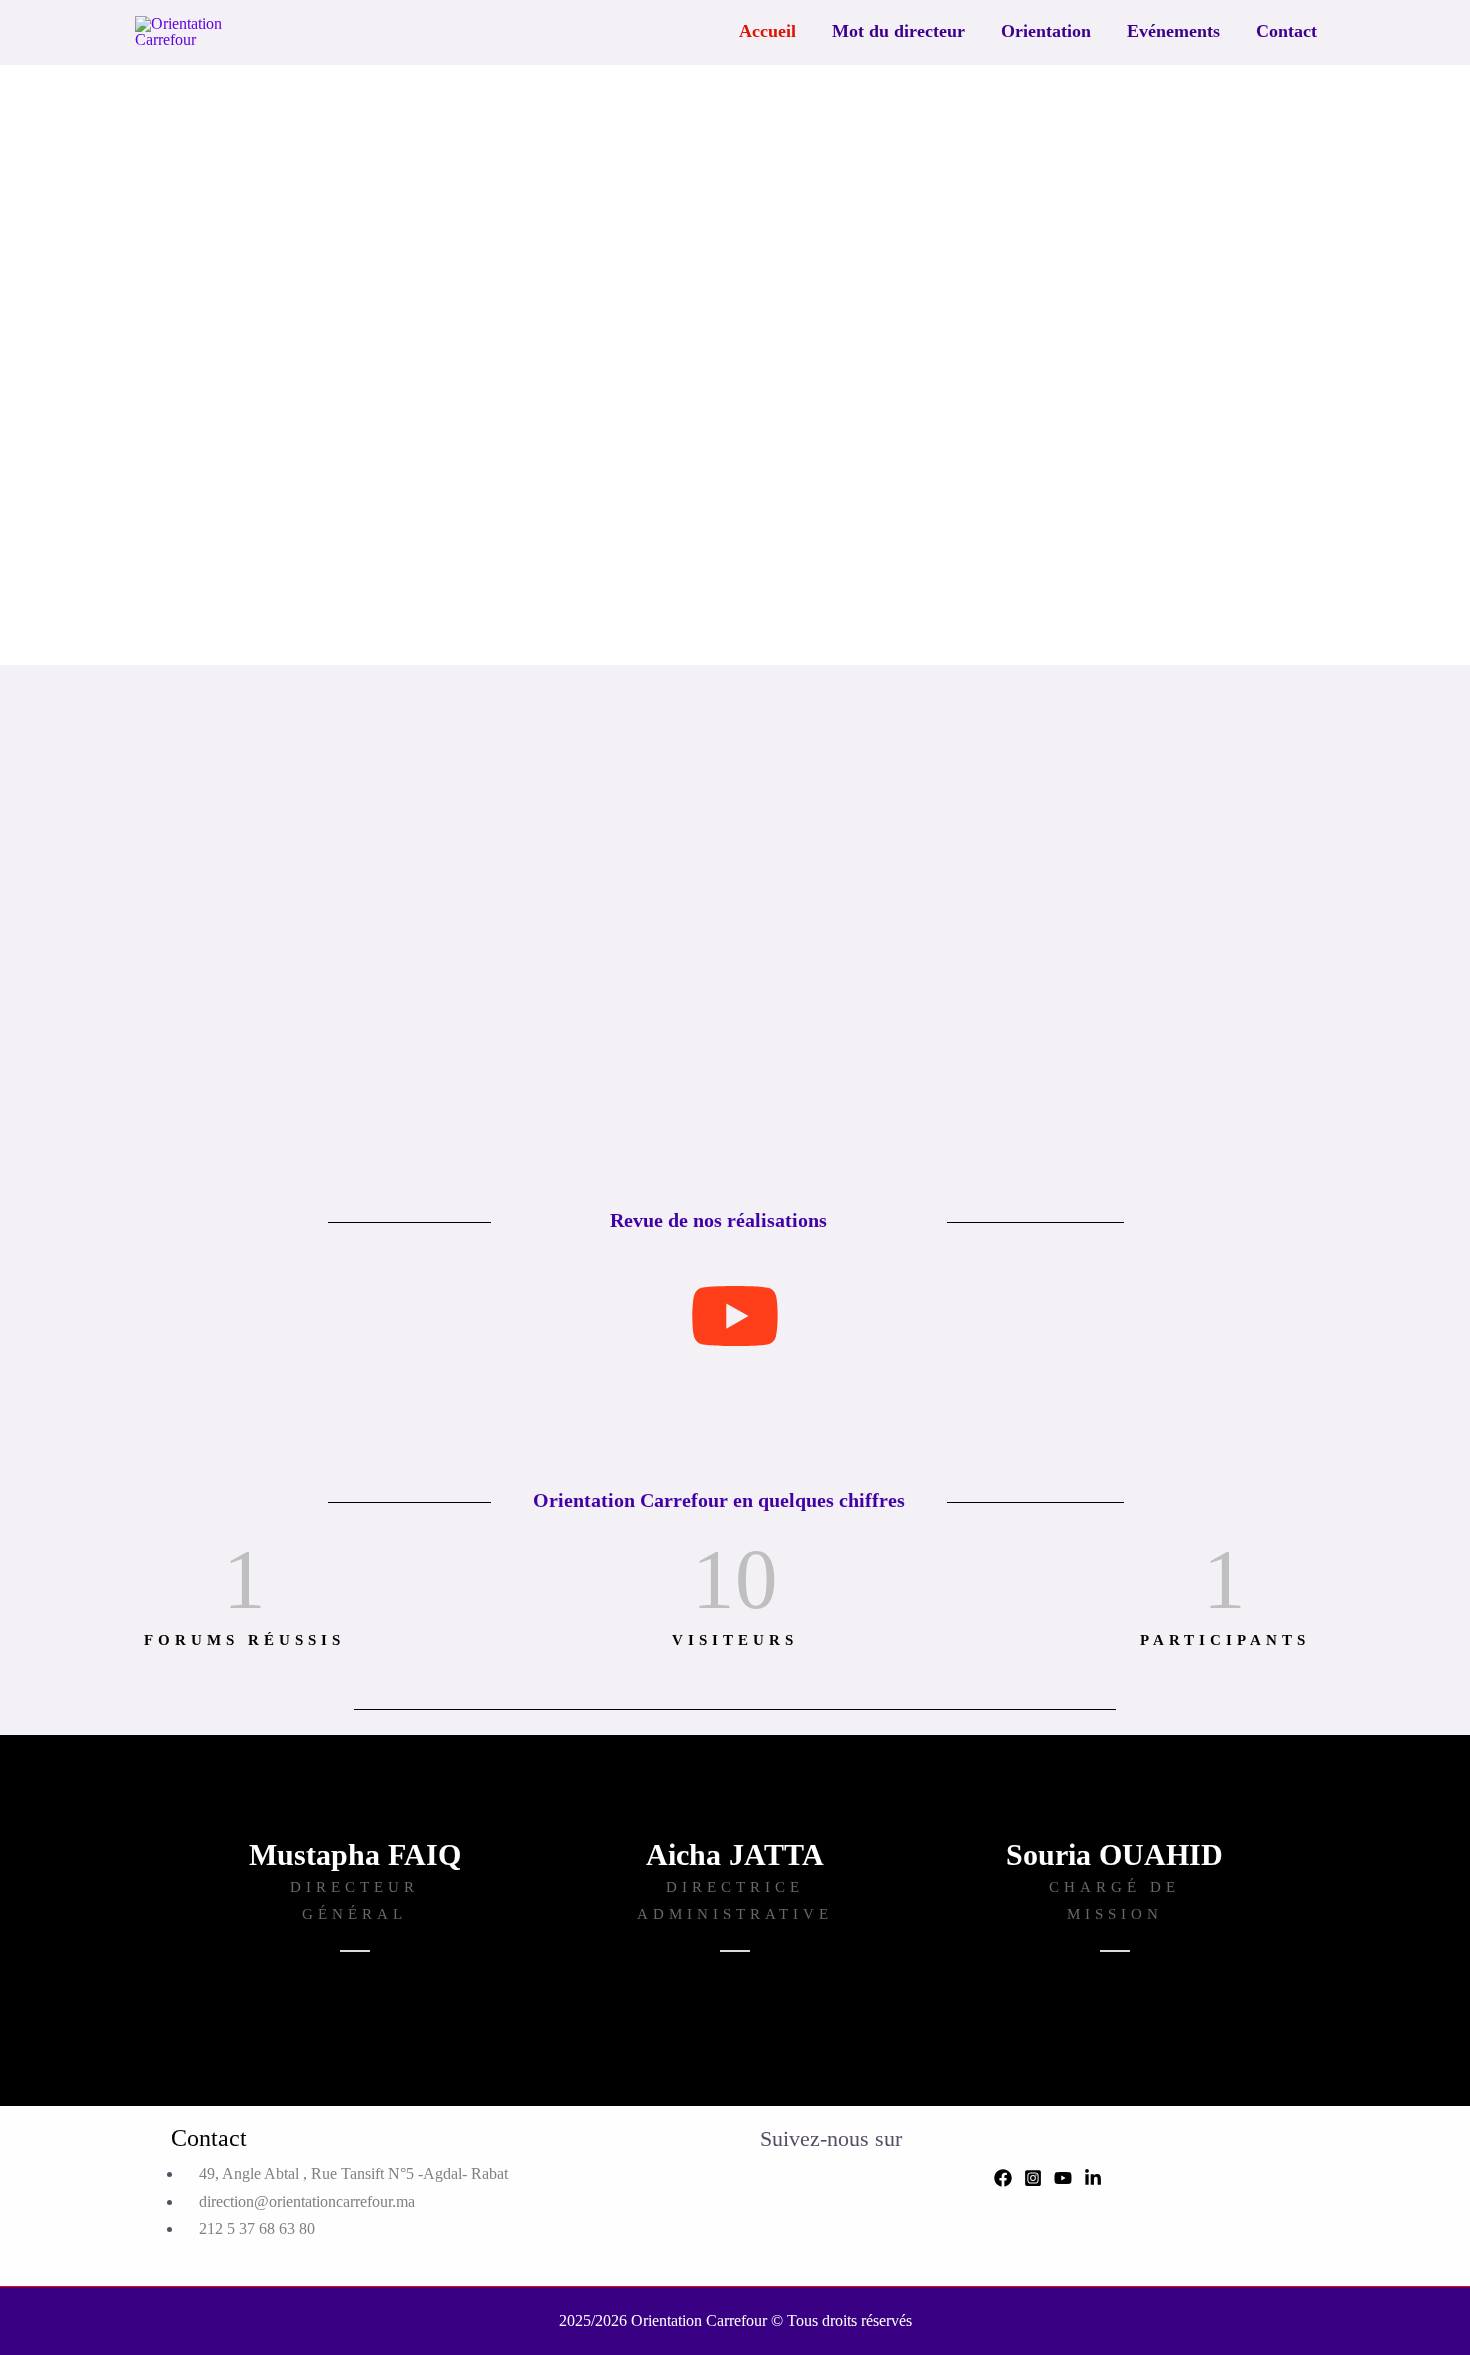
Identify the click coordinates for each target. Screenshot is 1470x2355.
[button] (134, 365)
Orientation (1046, 31)
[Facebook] (1003, 2178)
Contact (1286, 31)
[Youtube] (1063, 2178)
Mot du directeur (898, 31)
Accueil (767, 31)
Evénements (1173, 31)
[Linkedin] (1093, 2178)
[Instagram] (1033, 2178)
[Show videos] (735, 1317)
